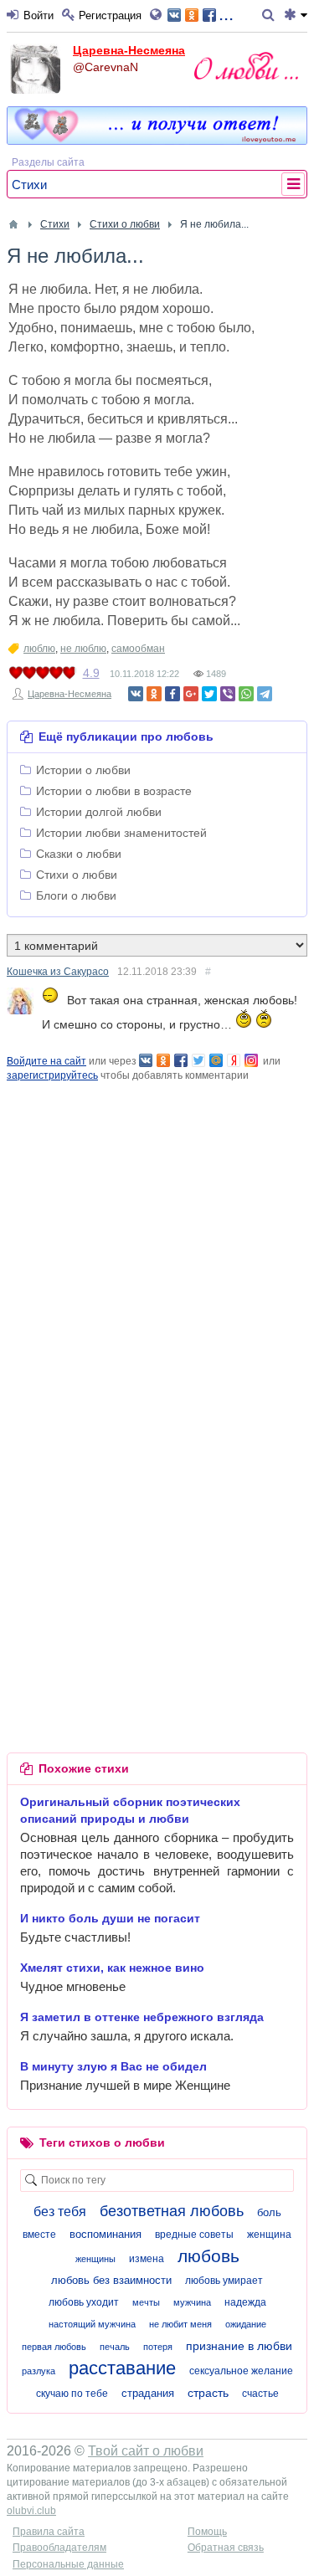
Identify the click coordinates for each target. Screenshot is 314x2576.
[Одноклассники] (154, 694)
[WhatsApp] (246, 694)
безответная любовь (172, 2211)
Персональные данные (68, 2564)
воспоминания (106, 2234)
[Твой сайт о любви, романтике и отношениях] (246, 66)
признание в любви (239, 2346)
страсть (208, 2393)
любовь (208, 2256)
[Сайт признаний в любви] (157, 141)
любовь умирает (224, 2281)
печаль (115, 2347)
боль (269, 2212)
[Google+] (191, 694)
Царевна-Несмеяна (129, 50)
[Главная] (13, 224)
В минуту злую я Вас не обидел (113, 2066)
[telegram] (265, 694)
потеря (158, 2347)
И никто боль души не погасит (110, 1918)
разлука (39, 2371)
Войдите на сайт (46, 1061)
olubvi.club (31, 2511)
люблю (39, 649)
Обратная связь (226, 2548)
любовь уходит (84, 2302)
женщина (269, 2235)
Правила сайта (49, 2532)
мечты (146, 2302)
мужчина (192, 2302)
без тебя (60, 2212)
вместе (39, 2235)
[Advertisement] (157, 1240)
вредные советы (194, 2235)
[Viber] (228, 694)
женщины (95, 2259)
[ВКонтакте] (136, 694)
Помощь (207, 2532)
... (226, 14)
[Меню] (296, 16)
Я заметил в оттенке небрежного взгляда (142, 2017)
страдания (148, 2393)
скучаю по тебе (72, 2394)
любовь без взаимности (111, 2280)
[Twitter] (209, 694)
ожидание (246, 2324)
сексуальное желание (241, 2371)
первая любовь (54, 2347)
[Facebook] (172, 694)
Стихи (29, 185)
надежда (245, 2302)
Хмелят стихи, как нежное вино (112, 1968)
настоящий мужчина (92, 2324)
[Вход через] (159, 16)
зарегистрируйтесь (52, 1075)
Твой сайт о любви (146, 2451)
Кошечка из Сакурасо (58, 972)
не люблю (83, 649)
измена (147, 2259)
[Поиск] (271, 16)
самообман (138, 649)
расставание (122, 2368)
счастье (260, 2394)
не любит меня (180, 2324)
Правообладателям (59, 2548)
